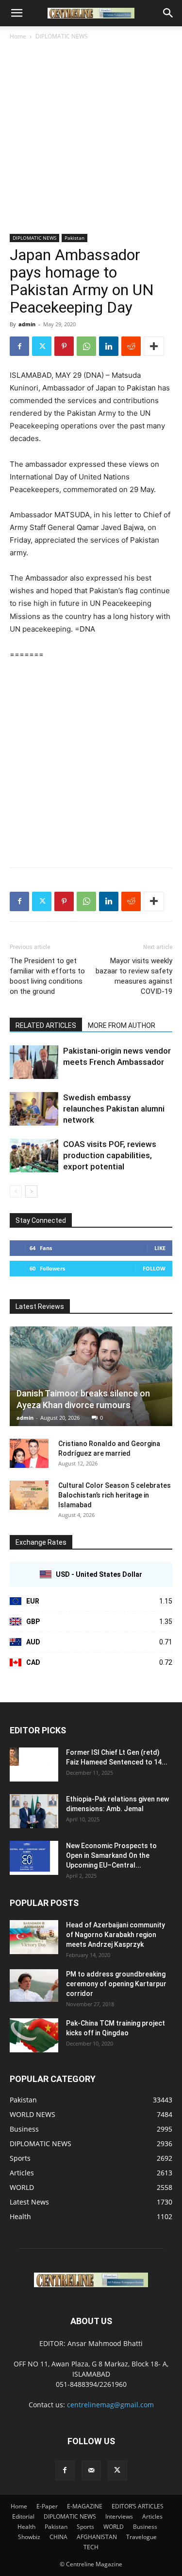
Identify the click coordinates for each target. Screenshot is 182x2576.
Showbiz (29, 2537)
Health (26, 2527)
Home (18, 36)
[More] (154, 346)
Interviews (119, 2516)
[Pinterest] (64, 346)
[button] (17, 13)
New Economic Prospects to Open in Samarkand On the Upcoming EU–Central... (111, 1855)
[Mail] (91, 2470)
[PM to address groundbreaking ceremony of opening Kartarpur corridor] (34, 1985)
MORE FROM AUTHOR (122, 1025)
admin (27, 324)
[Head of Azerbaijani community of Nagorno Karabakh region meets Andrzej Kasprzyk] (34, 1937)
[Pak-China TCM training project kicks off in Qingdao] (34, 2035)
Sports (85, 2527)
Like (160, 1248)
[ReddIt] (131, 346)
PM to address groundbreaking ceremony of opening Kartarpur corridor (116, 1984)
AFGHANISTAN (97, 2537)
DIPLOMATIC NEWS (62, 36)
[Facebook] (19, 346)
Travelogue (141, 2537)
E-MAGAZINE (85, 2506)
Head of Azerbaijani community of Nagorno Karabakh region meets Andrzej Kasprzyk (116, 1935)
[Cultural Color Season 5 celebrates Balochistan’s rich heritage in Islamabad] (29, 1495)
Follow (154, 1268)
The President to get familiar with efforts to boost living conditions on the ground (47, 976)
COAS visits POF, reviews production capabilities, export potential (110, 1155)
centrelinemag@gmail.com (110, 2405)
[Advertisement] (91, 138)
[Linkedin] (109, 346)
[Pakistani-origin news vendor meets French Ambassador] (34, 1062)
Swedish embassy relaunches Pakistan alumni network (114, 1109)
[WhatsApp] (86, 346)
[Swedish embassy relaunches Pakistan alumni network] (34, 1109)
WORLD (114, 2527)
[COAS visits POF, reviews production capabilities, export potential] (34, 1156)
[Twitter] (42, 346)
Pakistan (74, 238)
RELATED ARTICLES (46, 1025)
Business (145, 2527)
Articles (152, 2516)
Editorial (23, 2516)
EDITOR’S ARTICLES (138, 2506)
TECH (91, 2547)
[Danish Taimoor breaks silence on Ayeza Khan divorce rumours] (91, 1376)
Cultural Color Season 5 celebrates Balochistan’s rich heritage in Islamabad (115, 1495)
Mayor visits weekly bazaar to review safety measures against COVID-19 (134, 976)
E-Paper (47, 2506)
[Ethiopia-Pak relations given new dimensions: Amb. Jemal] (34, 1811)
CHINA (58, 2537)
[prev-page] (16, 1191)
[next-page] (31, 1191)
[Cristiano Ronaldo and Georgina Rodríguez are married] (29, 1453)
